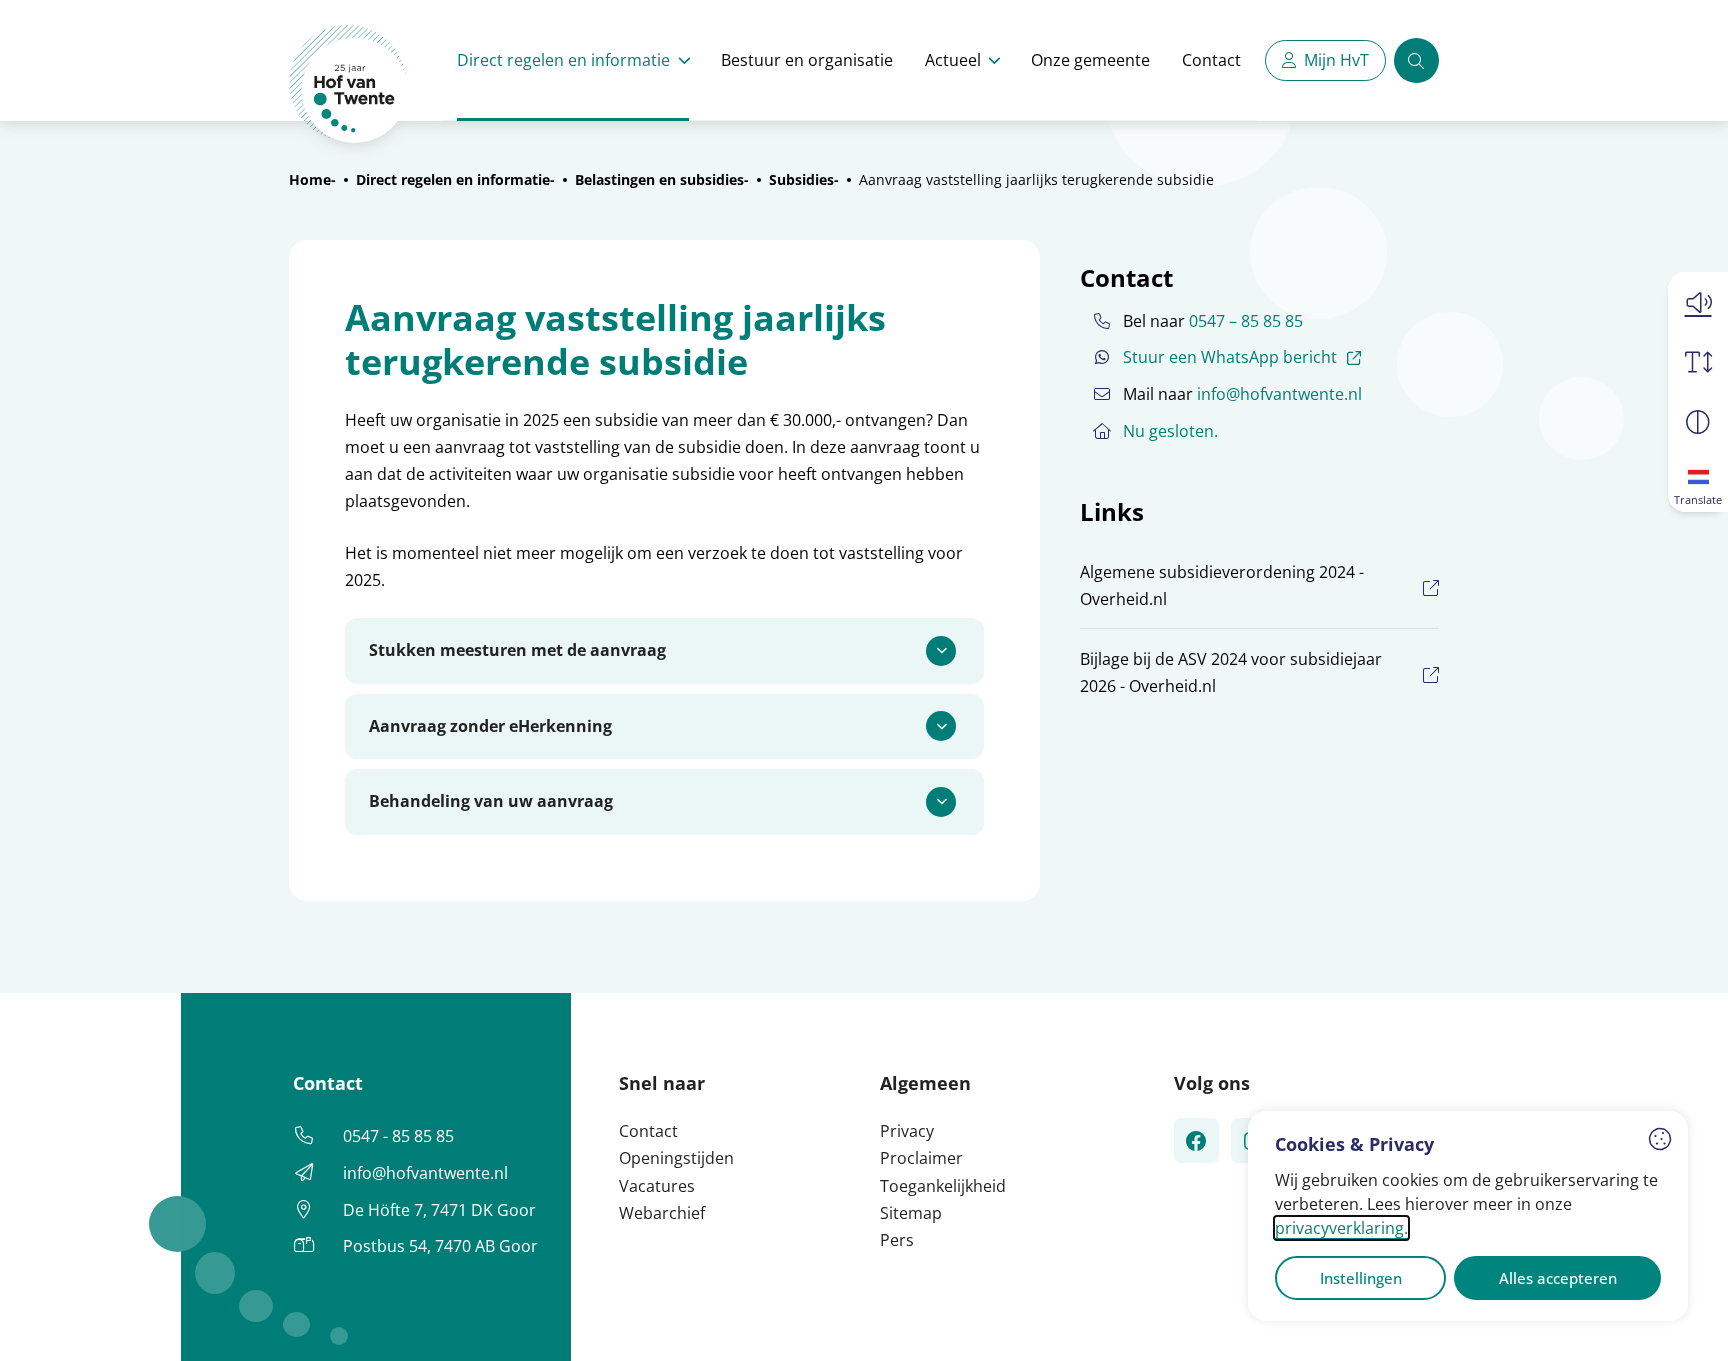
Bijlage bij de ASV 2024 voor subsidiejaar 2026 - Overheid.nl (1231, 672)
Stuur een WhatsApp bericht (1245, 356)
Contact (1211, 60)
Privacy (907, 1131)
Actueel (953, 60)
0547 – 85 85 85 (1246, 321)
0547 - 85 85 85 (398, 1136)
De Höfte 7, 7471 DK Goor (439, 1210)
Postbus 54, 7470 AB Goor (440, 1246)
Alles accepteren (1558, 1278)
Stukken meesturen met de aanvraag (517, 650)
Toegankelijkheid (943, 1186)
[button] (1698, 302)
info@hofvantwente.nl (1279, 394)
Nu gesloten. (1170, 431)
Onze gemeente (1090, 60)
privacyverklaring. (1341, 1228)
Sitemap (911, 1213)
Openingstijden (676, 1158)
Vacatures (657, 1186)
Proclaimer (921, 1158)
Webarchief (662, 1213)
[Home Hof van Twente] (348, 84)
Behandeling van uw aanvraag (491, 801)
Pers (897, 1240)
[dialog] (1468, 1216)
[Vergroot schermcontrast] (1698, 422)
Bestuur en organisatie (807, 60)
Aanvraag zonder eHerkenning (490, 726)
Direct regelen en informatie (563, 60)
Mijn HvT (1336, 60)
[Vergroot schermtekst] (1698, 362)
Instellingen (1361, 1278)
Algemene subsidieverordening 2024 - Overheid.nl (1222, 585)
